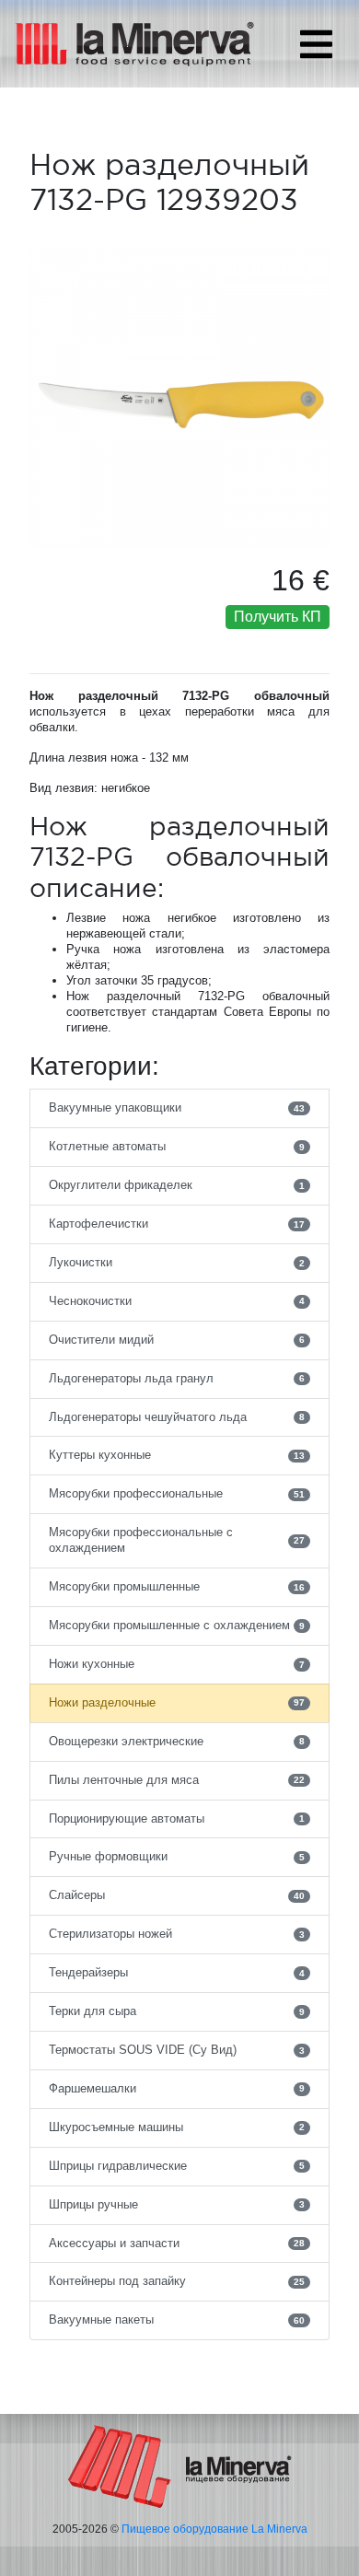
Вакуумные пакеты (177, 2320)
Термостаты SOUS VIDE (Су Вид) (177, 2050)
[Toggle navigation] (316, 44)
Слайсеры (177, 1895)
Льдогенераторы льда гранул (177, 1378)
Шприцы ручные (177, 2204)
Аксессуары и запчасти (177, 2243)
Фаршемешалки (177, 2088)
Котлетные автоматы (177, 1146)
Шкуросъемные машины (177, 2127)
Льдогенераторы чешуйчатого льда (177, 1417)
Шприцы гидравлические (177, 2166)
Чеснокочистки (177, 1301)
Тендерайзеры (177, 1972)
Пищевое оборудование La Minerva (214, 2529)
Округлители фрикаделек (177, 1185)
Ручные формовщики (177, 1856)
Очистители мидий (177, 1340)
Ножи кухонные (177, 1664)
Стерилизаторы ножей (177, 1934)
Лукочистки (177, 1262)
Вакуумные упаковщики (177, 1107)
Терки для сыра (177, 2011)
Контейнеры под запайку (177, 2281)
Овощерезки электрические (177, 1741)
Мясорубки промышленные (177, 1586)
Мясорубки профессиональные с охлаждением (177, 1540)
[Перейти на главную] (180, 2465)
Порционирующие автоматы (177, 1818)
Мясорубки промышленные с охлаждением (177, 1625)
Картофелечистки (177, 1224)
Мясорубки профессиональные (177, 1493)
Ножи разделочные (177, 1702)
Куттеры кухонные (177, 1455)
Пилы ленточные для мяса (177, 1780)
